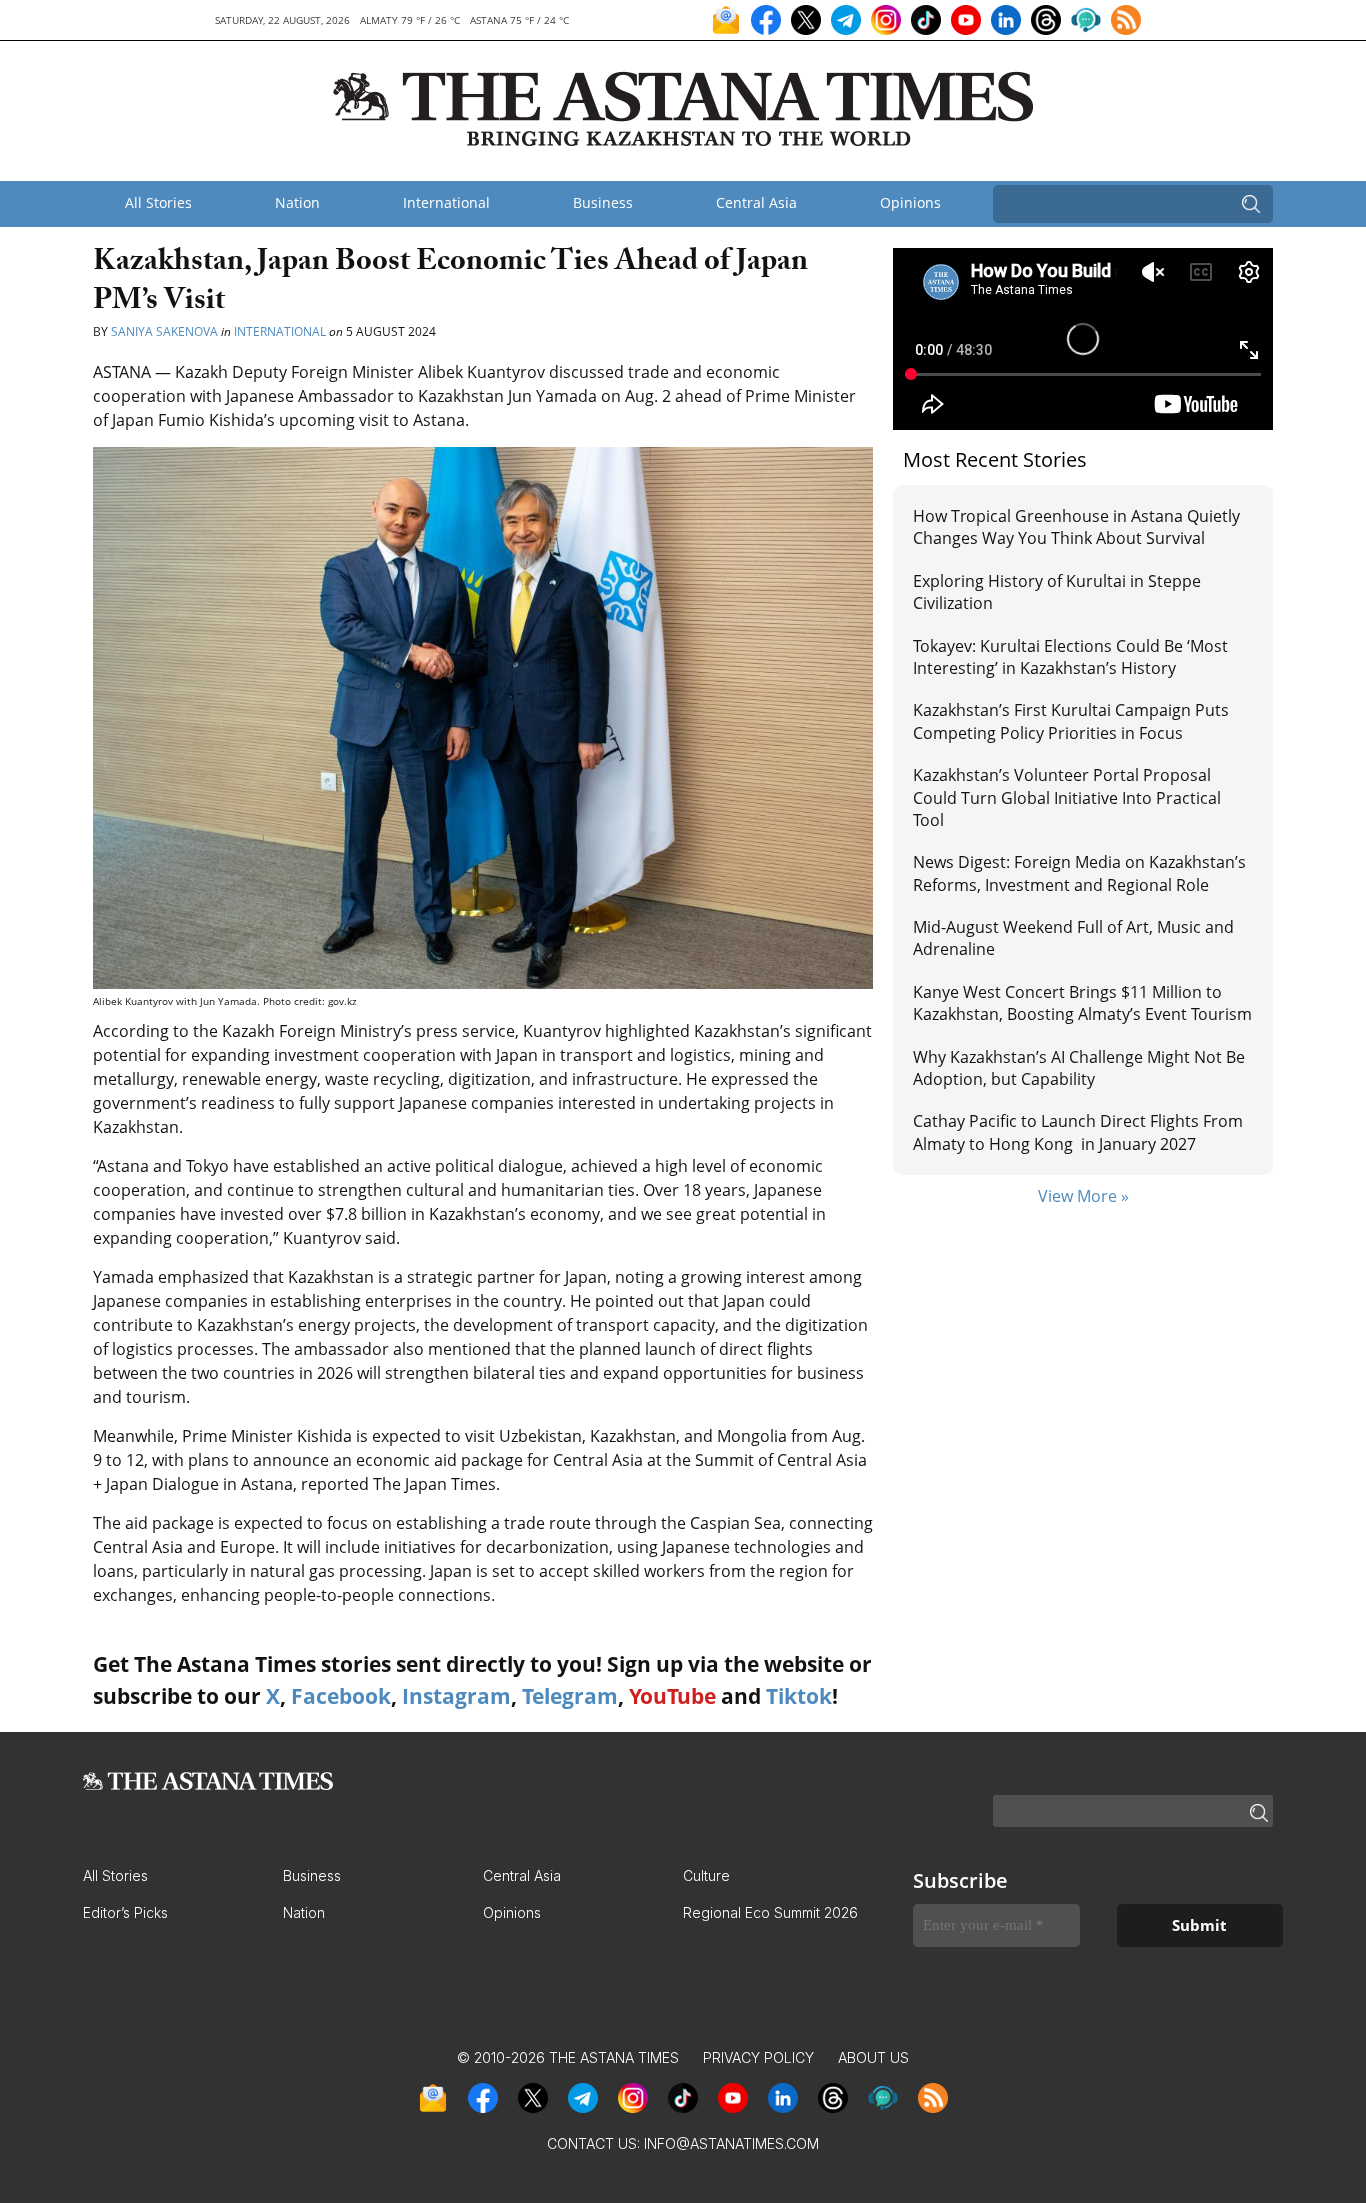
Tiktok (799, 1696)
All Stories (158, 202)
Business (603, 202)
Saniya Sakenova (164, 331)
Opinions (910, 202)
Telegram (570, 1696)
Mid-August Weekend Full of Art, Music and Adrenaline (1073, 938)
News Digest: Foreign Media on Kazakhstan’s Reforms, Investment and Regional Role (1079, 873)
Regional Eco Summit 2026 (770, 1912)
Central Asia (756, 202)
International (446, 202)
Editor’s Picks (125, 1912)
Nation (297, 202)
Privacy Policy (758, 2057)
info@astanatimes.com (731, 2143)
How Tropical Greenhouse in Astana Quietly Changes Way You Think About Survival (1076, 527)
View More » (1083, 1196)
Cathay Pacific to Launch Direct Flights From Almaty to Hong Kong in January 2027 (1078, 1132)
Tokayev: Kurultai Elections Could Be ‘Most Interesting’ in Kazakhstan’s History (1070, 657)
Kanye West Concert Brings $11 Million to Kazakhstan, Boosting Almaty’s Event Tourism (1082, 1003)
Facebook (341, 1696)
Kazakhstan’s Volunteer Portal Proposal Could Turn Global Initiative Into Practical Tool (1067, 797)
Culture (706, 1875)
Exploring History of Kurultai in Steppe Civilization (1057, 592)
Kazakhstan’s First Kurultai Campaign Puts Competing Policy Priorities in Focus (1071, 721)
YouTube (672, 1696)
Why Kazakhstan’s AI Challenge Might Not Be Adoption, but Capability (1079, 1068)
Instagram (456, 1696)
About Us (873, 2057)
